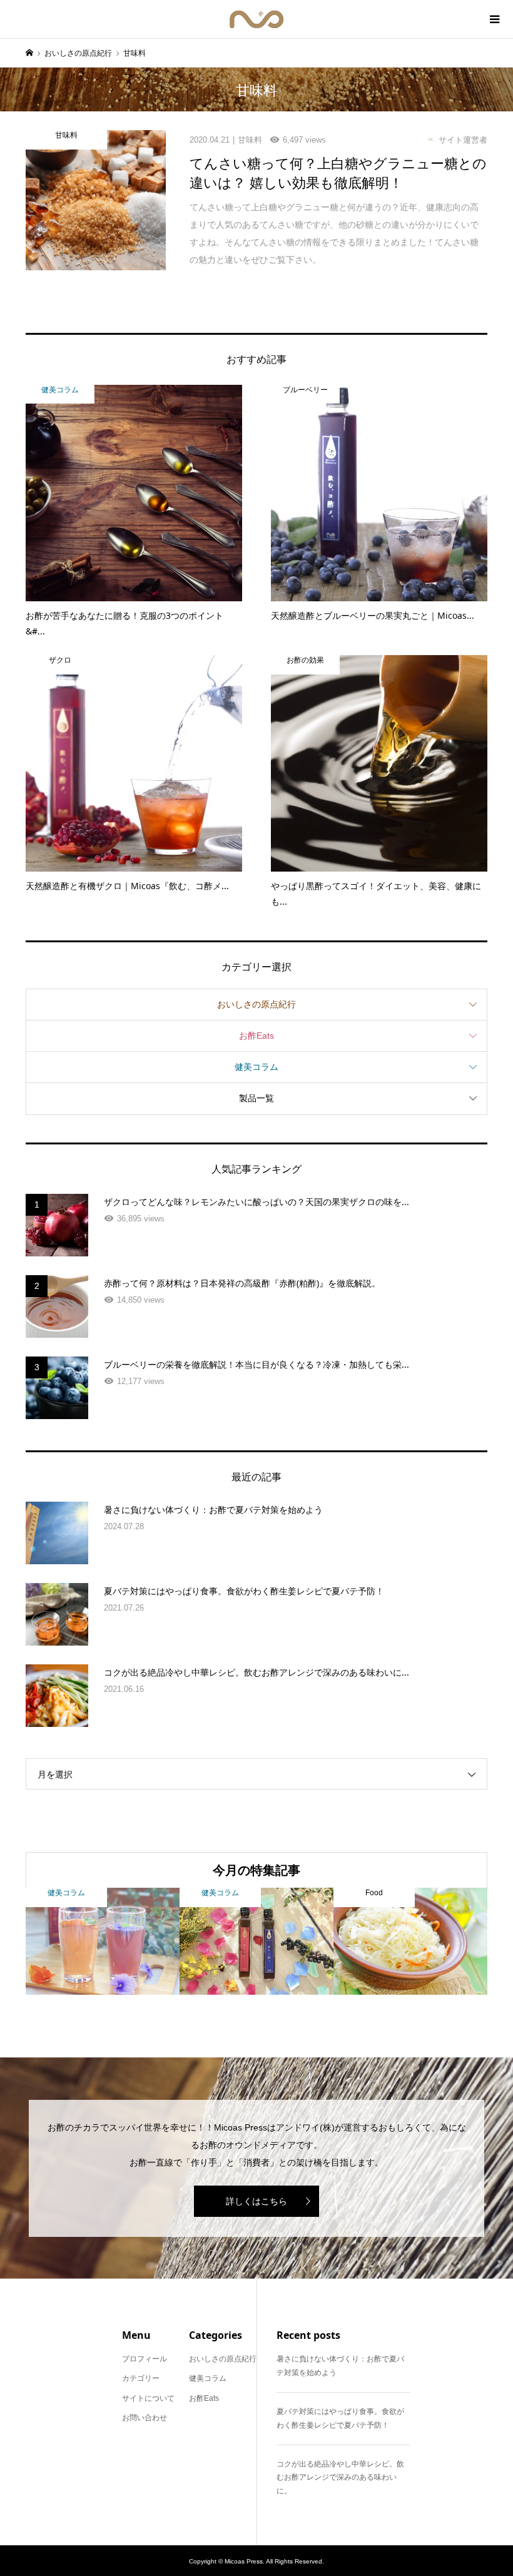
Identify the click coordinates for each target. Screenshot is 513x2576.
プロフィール (145, 2359)
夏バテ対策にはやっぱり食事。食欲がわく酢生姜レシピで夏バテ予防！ (340, 2418)
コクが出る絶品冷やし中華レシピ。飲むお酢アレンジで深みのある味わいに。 (340, 2477)
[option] (103, 1941)
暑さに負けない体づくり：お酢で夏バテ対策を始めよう (340, 2366)
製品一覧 (256, 1098)
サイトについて (148, 2398)
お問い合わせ (145, 2418)
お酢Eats (256, 1036)
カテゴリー (141, 2378)
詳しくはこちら (256, 2201)
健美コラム (256, 1067)
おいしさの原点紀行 (256, 1004)
